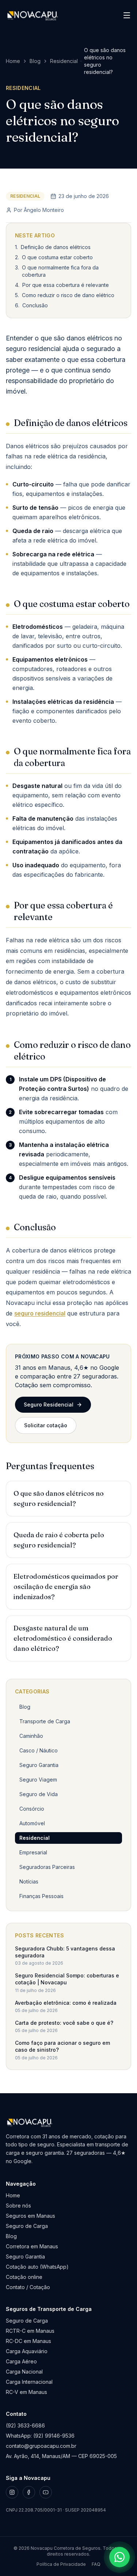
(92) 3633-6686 (25, 2425)
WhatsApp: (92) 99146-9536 (40, 2436)
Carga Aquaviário (27, 2351)
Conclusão (35, 305)
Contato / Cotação (28, 2287)
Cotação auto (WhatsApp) (37, 2267)
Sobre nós (18, 2206)
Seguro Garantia (39, 1765)
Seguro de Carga (27, 2226)
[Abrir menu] (127, 15)
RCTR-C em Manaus (30, 2331)
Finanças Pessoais (41, 1896)
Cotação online (24, 2277)
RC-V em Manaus (26, 2392)
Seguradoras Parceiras (47, 1867)
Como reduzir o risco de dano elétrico (68, 295)
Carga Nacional (24, 2372)
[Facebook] (29, 2492)
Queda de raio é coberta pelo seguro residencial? (59, 1540)
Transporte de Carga (45, 1721)
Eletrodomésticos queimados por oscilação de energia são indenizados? (66, 1587)
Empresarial (33, 1852)
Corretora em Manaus (32, 2246)
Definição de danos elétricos (56, 247)
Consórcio (32, 1809)
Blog (35, 61)
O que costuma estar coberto (57, 257)
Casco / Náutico (39, 1750)
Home (13, 61)
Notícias (29, 1881)
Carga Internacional (29, 2382)
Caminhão (31, 1736)
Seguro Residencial (49, 1405)
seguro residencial (40, 1313)
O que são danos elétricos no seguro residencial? (59, 1498)
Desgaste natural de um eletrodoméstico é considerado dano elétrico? (63, 1638)
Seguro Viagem (38, 1780)
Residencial (64, 61)
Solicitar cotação (46, 1425)
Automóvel (32, 1823)
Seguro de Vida (39, 1794)
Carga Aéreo (21, 2361)
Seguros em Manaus (31, 2216)
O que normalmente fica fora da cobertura (60, 271)
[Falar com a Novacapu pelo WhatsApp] (119, 2557)
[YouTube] (46, 2492)
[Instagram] (12, 2492)
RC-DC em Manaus (28, 2341)
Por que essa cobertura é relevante (66, 285)
